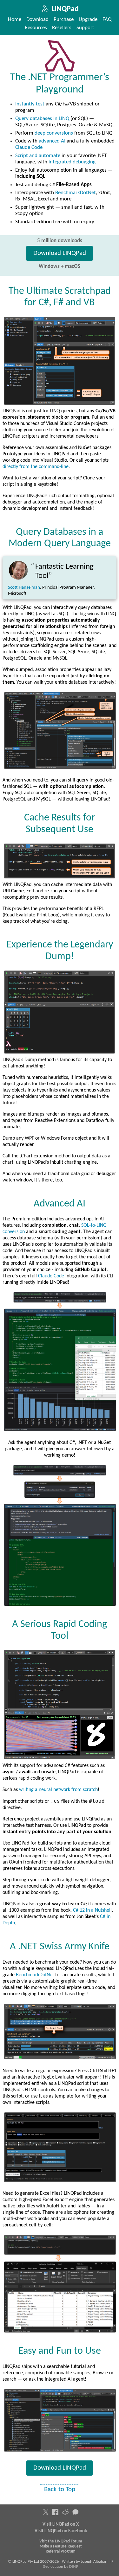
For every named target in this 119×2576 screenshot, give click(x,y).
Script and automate (38, 156)
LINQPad (65, 9)
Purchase (64, 19)
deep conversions (54, 133)
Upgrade (88, 19)
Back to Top (60, 2489)
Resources (36, 28)
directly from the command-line (36, 467)
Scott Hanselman (24, 588)
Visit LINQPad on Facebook (61, 2531)
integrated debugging (72, 162)
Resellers (62, 28)
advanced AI (52, 141)
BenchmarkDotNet (76, 193)
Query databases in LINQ (42, 119)
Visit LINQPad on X (61, 2525)
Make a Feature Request (61, 2546)
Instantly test (30, 104)
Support (85, 28)
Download (37, 19)
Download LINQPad (60, 253)
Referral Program (61, 2551)
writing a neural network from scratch (58, 1790)
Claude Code (29, 147)
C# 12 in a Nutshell (92, 1910)
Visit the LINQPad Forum (61, 2541)
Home (15, 19)
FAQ (107, 19)
